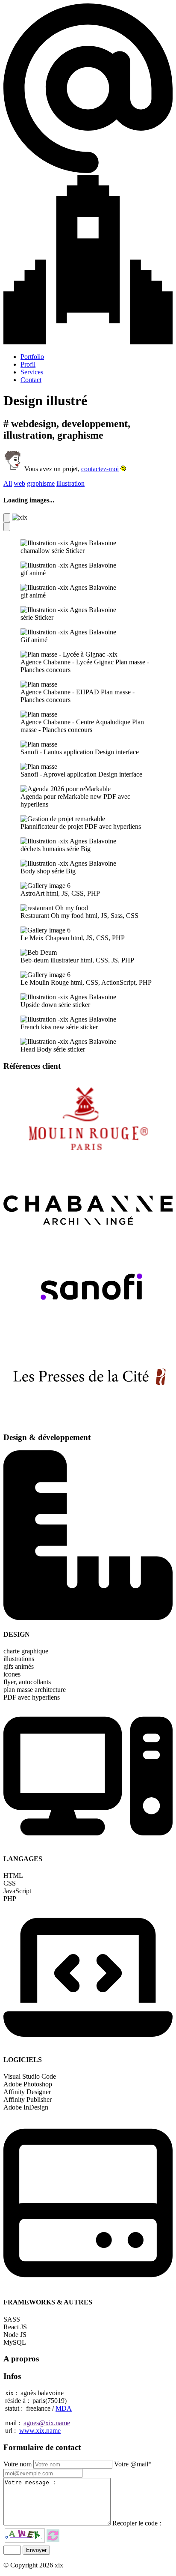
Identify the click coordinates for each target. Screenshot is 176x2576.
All (8, 483)
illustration (70, 483)
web (19, 483)
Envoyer (36, 2550)
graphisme (41, 483)
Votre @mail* (133, 2464)
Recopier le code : (137, 2523)
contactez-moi (100, 469)
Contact (31, 380)
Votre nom (18, 2464)
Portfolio (32, 357)
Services (32, 372)
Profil (28, 364)
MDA (64, 2408)
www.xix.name (40, 2431)
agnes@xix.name (47, 2423)
